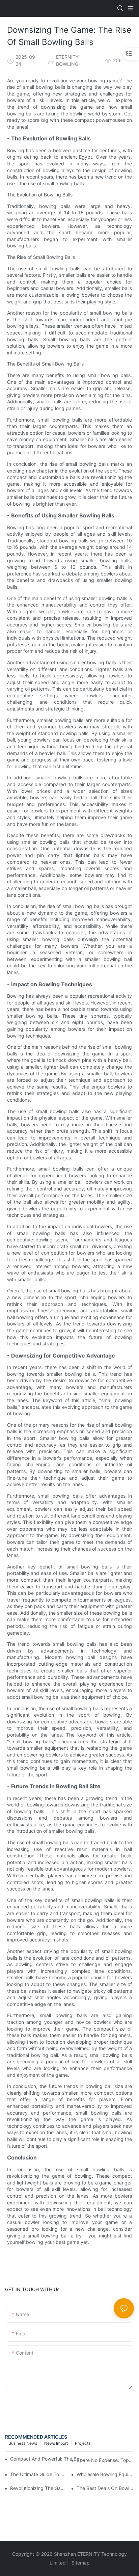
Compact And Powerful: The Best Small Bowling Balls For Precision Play (48, 2459)
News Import (56, 2443)
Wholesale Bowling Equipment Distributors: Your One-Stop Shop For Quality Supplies (105, 2474)
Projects (83, 2443)
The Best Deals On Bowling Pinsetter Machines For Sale (105, 2488)
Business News (23, 2443)
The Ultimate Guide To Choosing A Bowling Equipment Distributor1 (39, 2474)
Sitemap (80, 2563)
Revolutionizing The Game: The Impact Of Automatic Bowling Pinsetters (39, 2488)
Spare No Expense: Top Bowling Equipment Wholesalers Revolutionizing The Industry (105, 2460)
